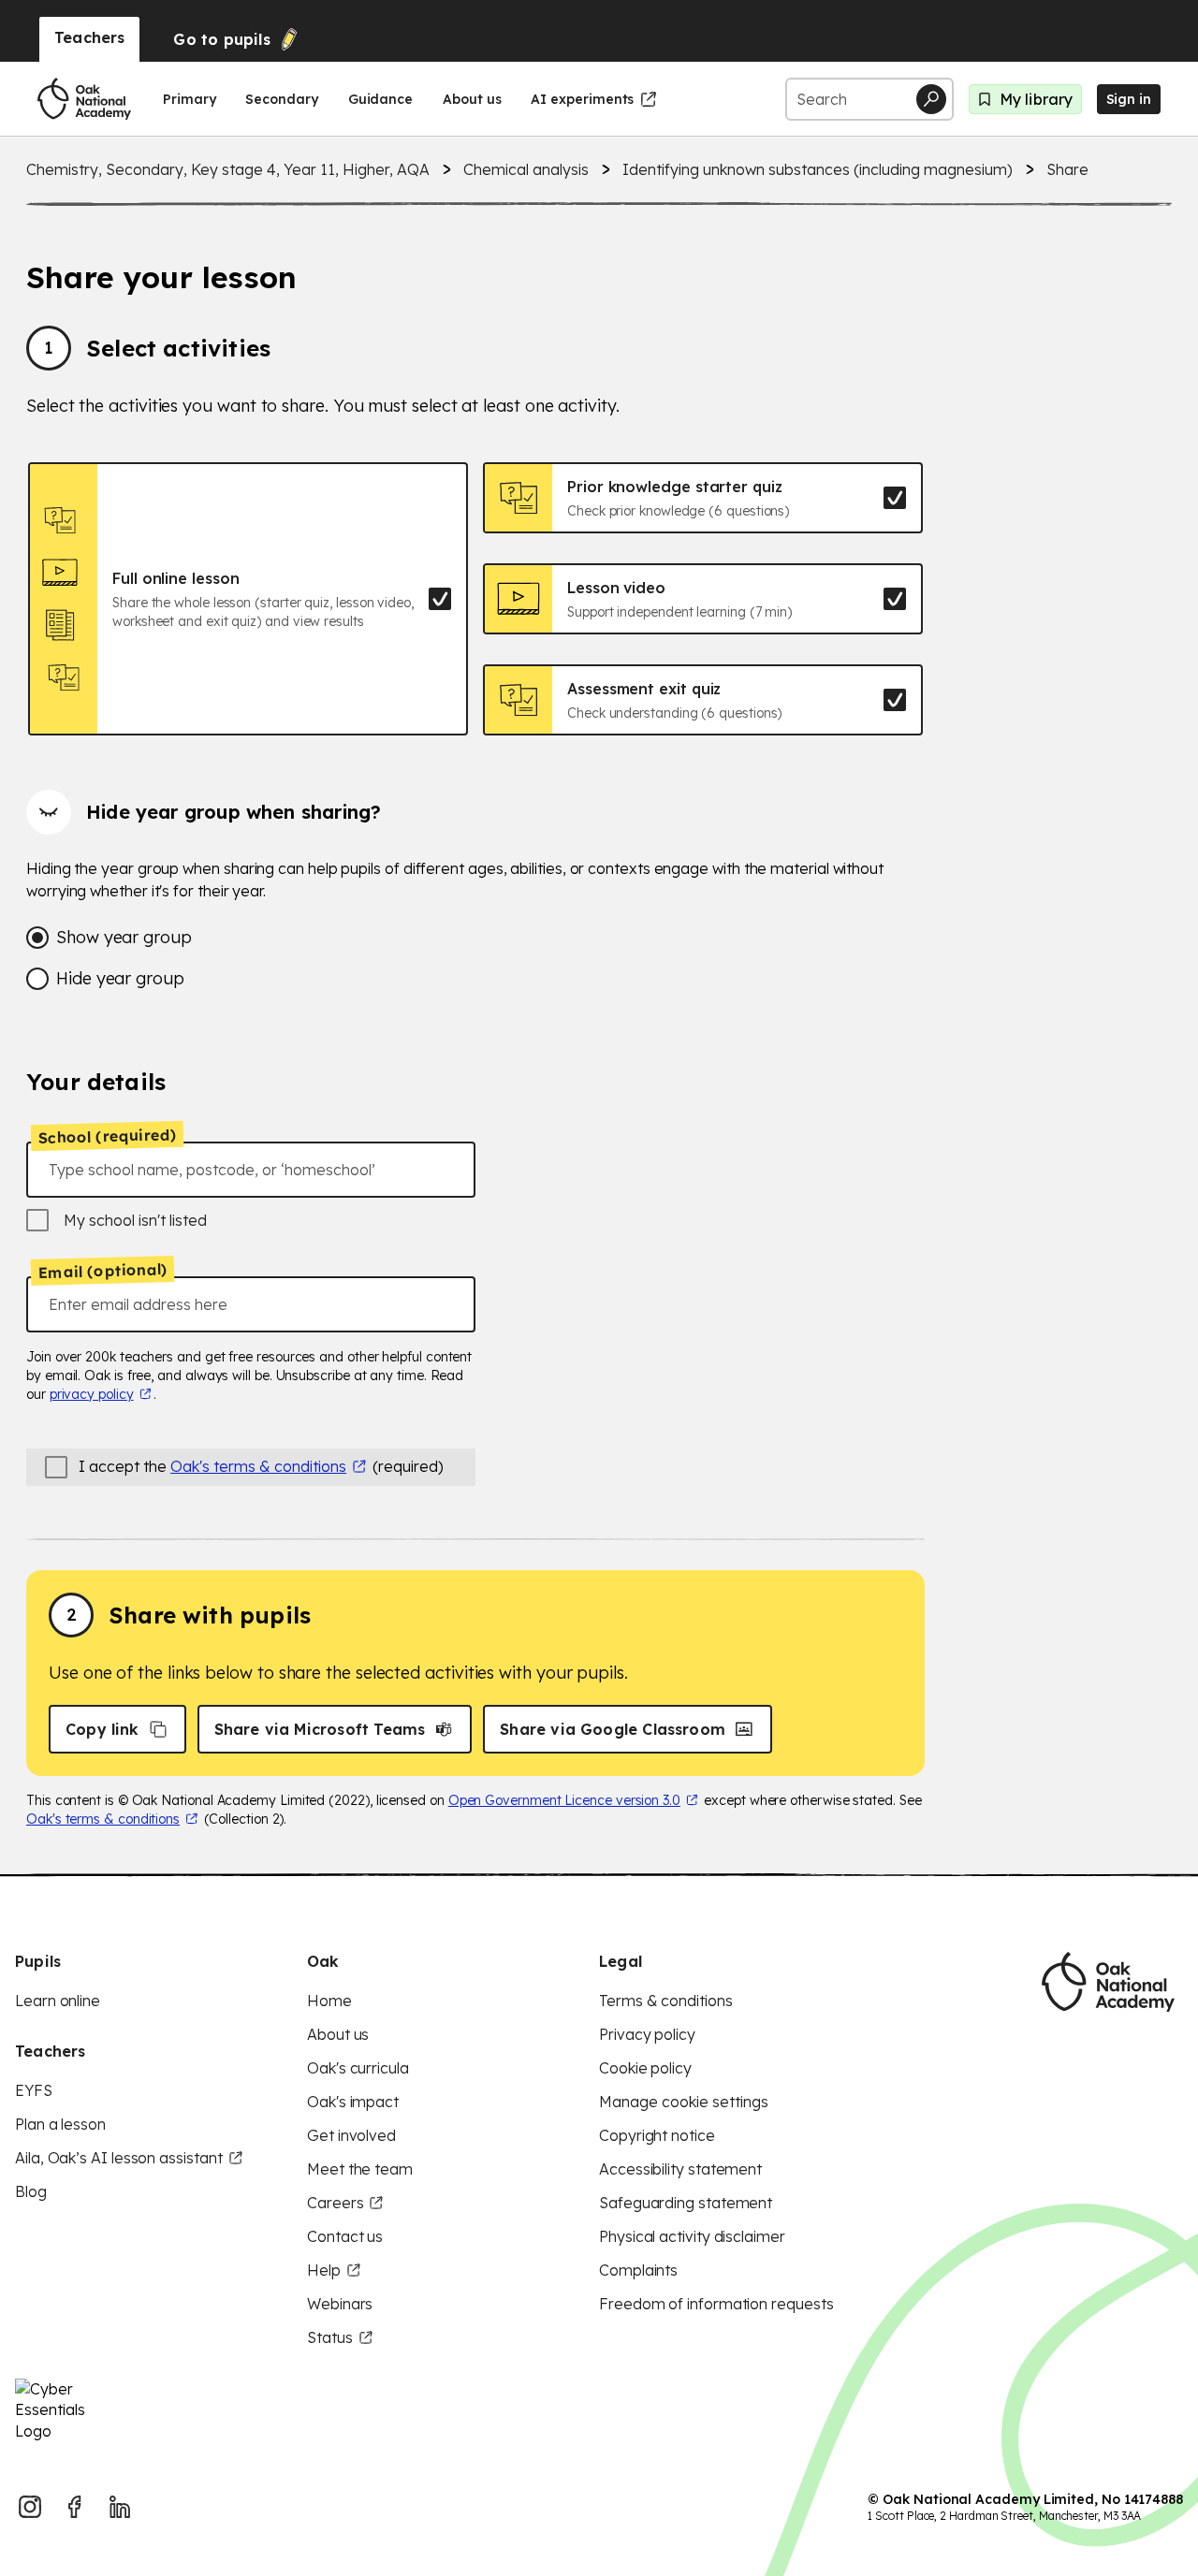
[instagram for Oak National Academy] (30, 2507)
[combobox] (251, 1170)
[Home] (84, 99)
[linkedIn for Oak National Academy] (120, 2507)
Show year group (124, 937)
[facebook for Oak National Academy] (75, 2507)
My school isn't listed (135, 1220)
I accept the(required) (261, 1466)
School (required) (108, 1136)
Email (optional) (102, 1271)
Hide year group (120, 978)
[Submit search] (931, 99)
